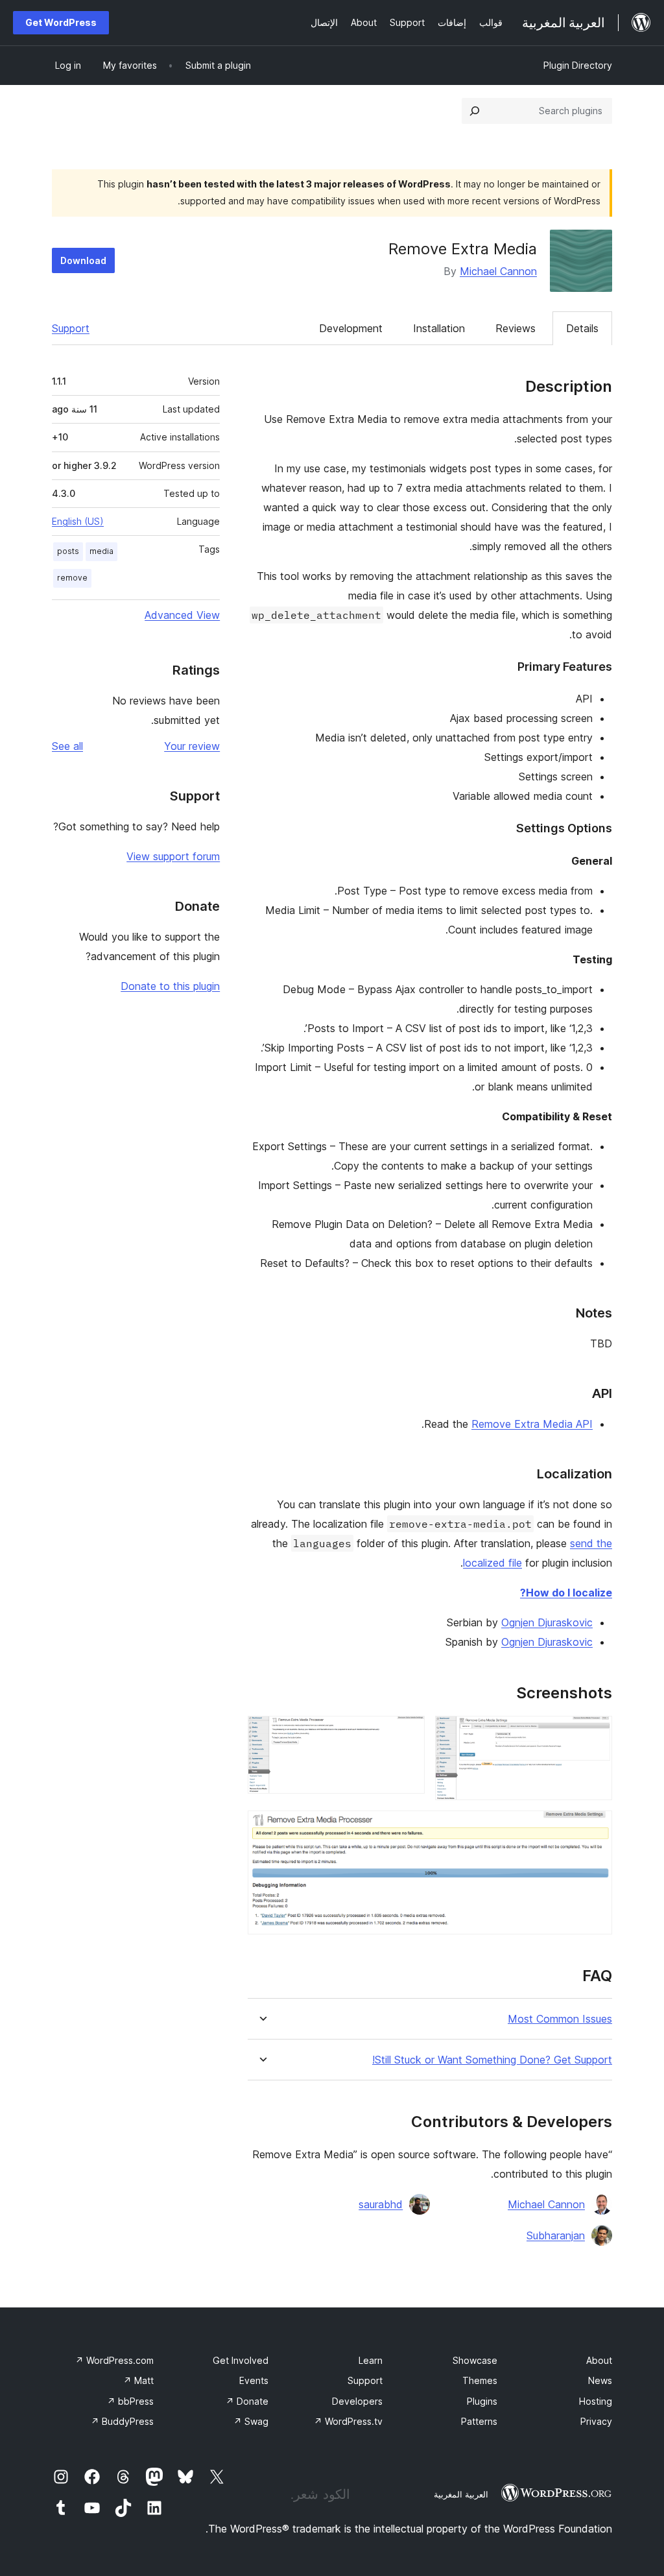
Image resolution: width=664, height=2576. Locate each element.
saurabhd (381, 2204)
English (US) (78, 521)
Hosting (596, 2401)
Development (351, 328)
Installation (439, 328)
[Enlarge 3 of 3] (595, 1828)
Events (254, 2380)
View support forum (173, 856)
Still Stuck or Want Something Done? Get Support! (492, 2060)
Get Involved (241, 2360)
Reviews (516, 328)
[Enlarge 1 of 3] (595, 1733)
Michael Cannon (498, 271)
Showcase (475, 2360)
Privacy (596, 2421)
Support (71, 328)
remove (72, 578)
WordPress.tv (348, 2421)
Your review (192, 746)
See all (67, 746)
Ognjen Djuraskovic (547, 1622)
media (101, 551)
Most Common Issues (560, 2019)
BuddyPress (122, 2421)
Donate (247, 2401)
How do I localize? (566, 1593)
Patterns (479, 2421)
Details (582, 328)
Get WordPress (61, 22)
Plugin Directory (578, 65)
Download (83, 260)
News (600, 2380)
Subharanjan (556, 2235)
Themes (480, 2380)
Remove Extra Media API (532, 1424)
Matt (138, 2380)
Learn (371, 2360)
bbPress (130, 2401)
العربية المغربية (461, 2494)
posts (68, 551)
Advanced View (182, 615)
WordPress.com (114, 2360)
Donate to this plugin (170, 986)
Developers (357, 2401)
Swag (251, 2421)
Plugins (482, 2401)
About (599, 2360)
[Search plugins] (475, 111)
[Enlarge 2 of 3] (407, 1733)
